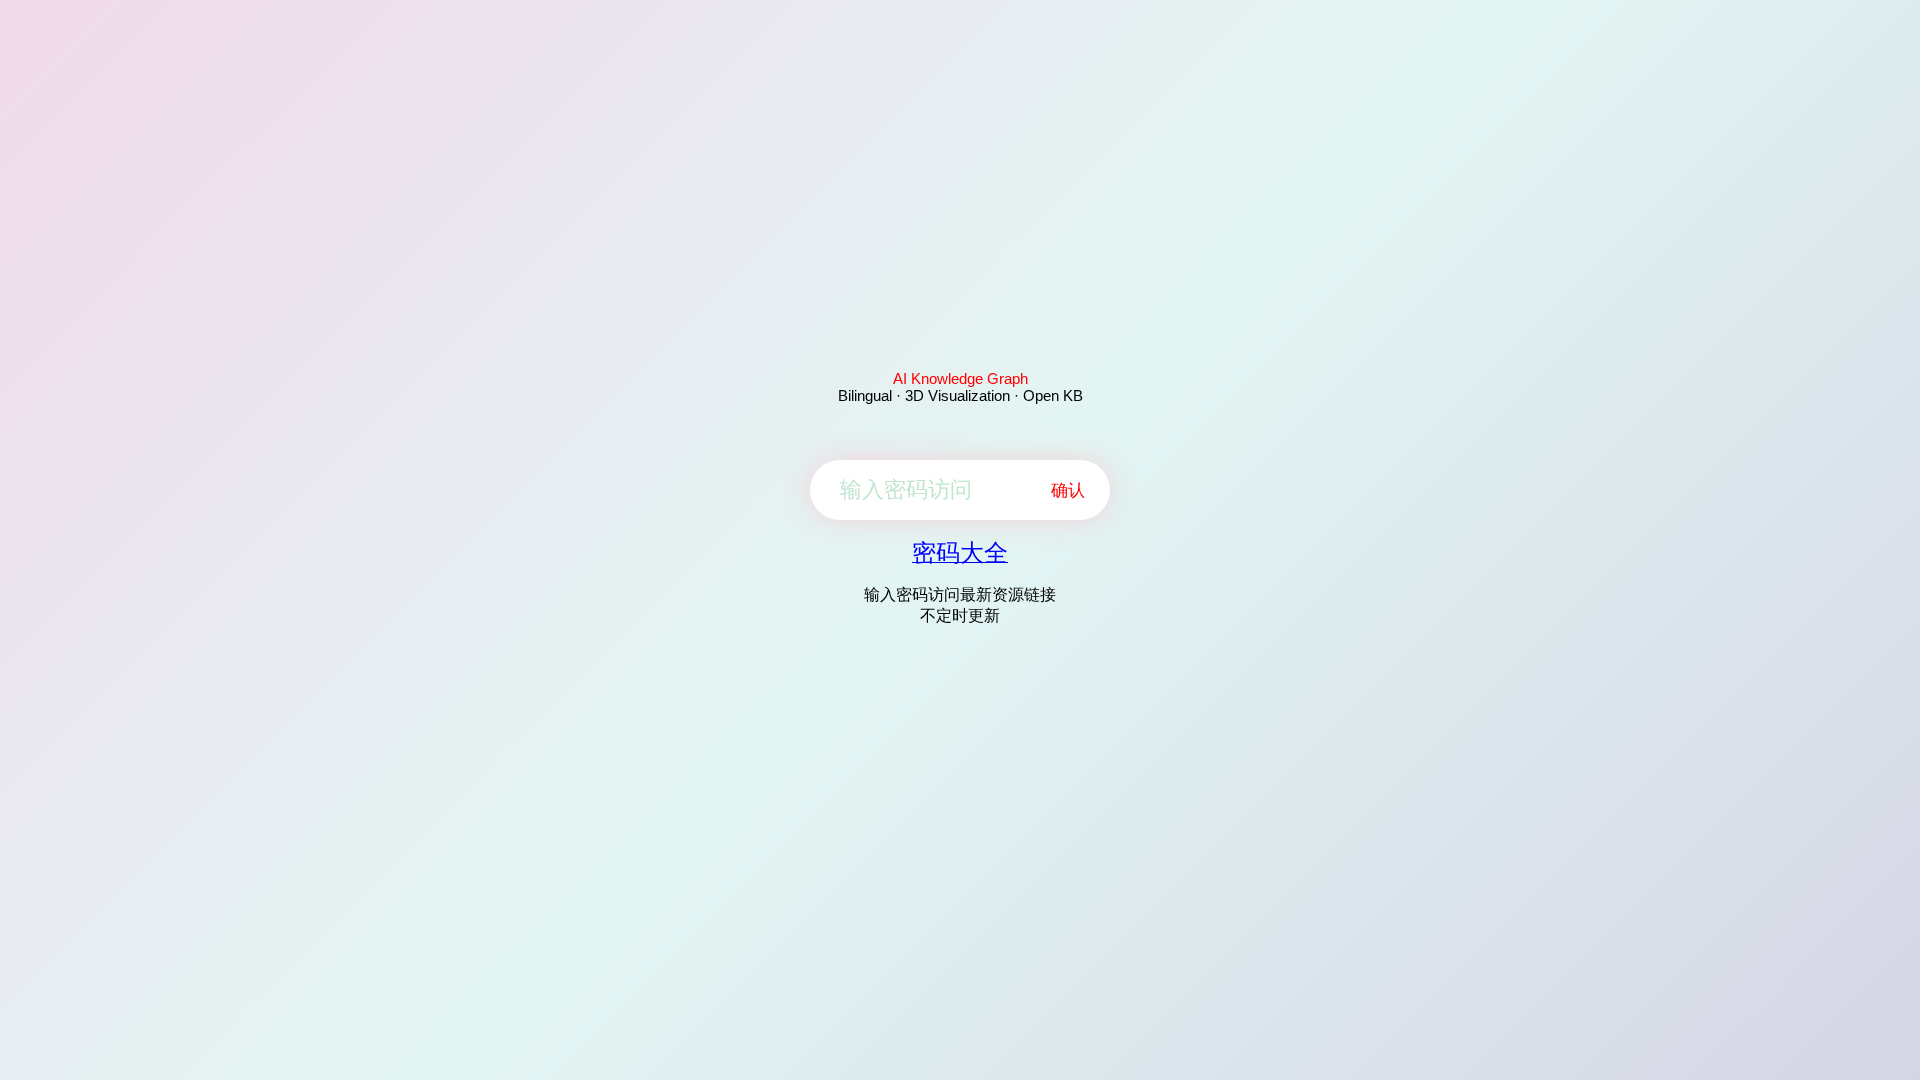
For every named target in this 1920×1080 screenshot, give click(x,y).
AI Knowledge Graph (960, 378)
